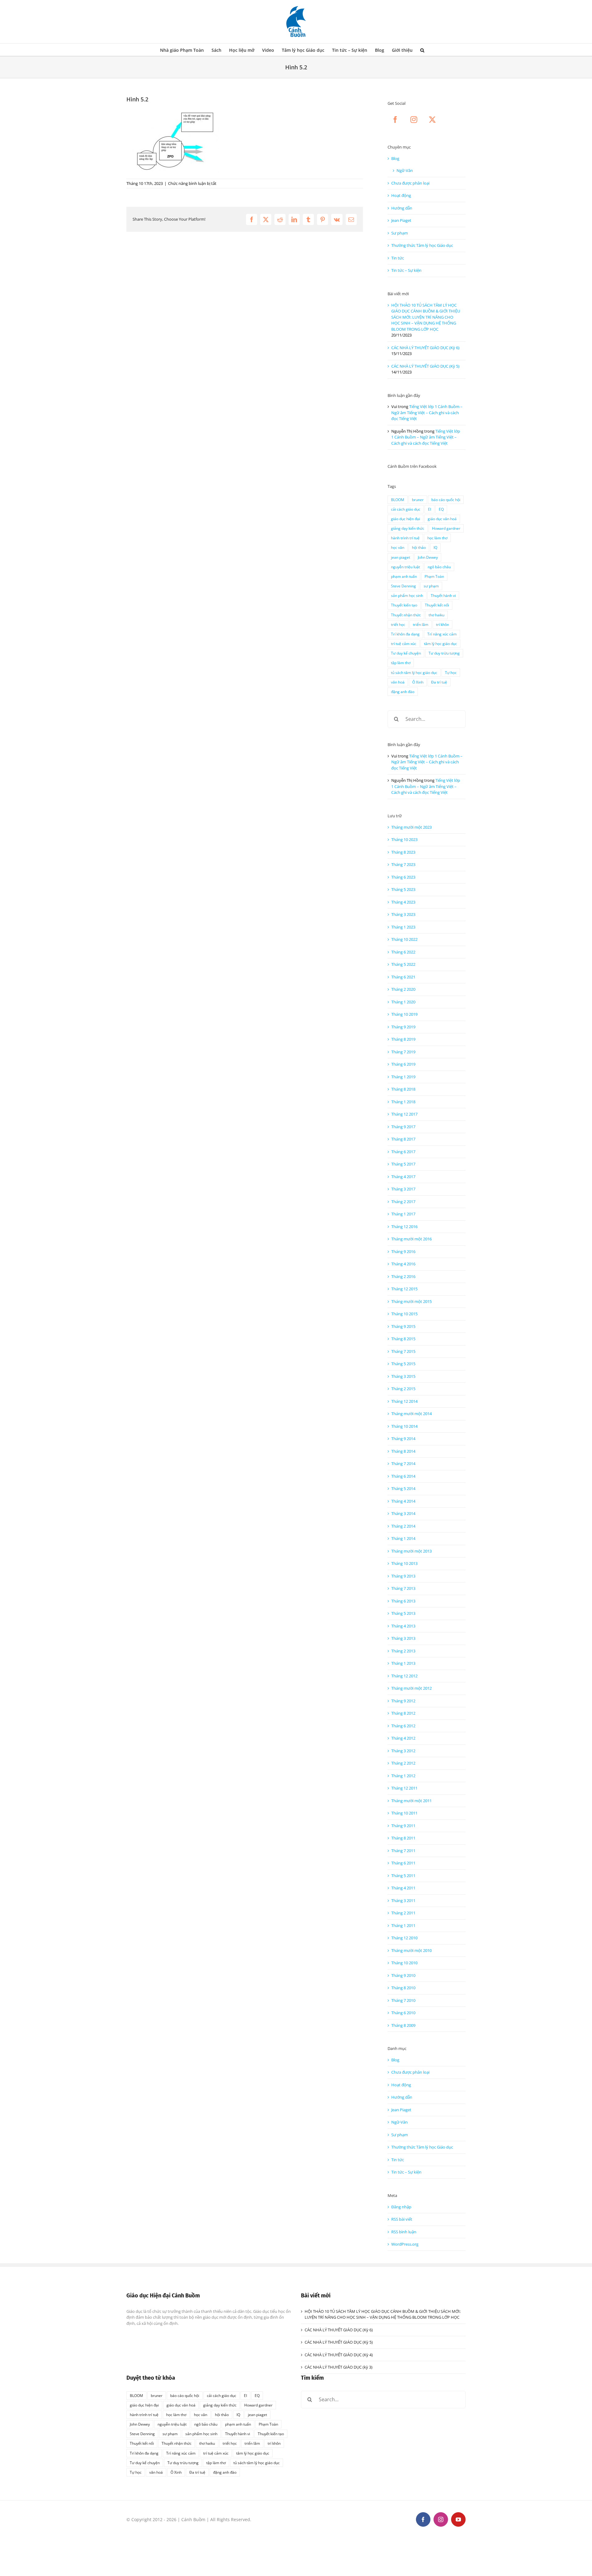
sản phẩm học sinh (407, 595)
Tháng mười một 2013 (411, 1551)
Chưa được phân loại (410, 183)
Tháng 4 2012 (403, 1738)
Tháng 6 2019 (403, 1064)
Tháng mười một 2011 (411, 1801)
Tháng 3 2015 (403, 1376)
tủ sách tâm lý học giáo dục (414, 672)
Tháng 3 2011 (403, 1900)
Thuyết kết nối (437, 605)
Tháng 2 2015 (403, 1389)
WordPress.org (405, 2244)
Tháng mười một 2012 (411, 1688)
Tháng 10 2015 (404, 1314)
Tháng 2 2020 (403, 989)
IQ (435, 547)
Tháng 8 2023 (403, 852)
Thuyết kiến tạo (404, 605)
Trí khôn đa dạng (405, 634)
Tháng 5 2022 (403, 964)
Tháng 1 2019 (403, 1077)
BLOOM (398, 500)
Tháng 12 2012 (404, 1676)
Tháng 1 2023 (403, 927)
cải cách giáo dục (406, 509)
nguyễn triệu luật (405, 567)
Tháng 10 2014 (404, 1426)
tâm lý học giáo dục (440, 643)
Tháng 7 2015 (403, 1351)
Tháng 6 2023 (403, 877)
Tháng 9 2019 (403, 1027)
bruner (418, 500)
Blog (395, 158)
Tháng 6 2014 (403, 1476)
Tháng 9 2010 (403, 1975)
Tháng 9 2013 (403, 1576)
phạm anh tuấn (404, 576)
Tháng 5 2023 (403, 889)
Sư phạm (400, 233)
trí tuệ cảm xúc (404, 643)
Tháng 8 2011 (403, 1838)
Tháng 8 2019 (403, 1039)
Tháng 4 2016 (403, 1264)
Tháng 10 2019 (404, 1014)
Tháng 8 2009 (403, 2025)
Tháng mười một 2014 (411, 1414)
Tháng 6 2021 (403, 977)
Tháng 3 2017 (403, 1189)
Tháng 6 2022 (403, 952)
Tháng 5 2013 (403, 1613)
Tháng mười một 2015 (411, 1301)
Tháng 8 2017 (403, 1139)
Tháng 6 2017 (403, 1152)
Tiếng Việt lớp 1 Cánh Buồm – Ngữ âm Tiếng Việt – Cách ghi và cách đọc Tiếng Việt (427, 412)
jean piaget (401, 557)
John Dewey (428, 557)
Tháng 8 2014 (403, 1451)
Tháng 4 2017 (403, 1177)
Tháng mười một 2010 (411, 1950)
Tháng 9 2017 (403, 1127)
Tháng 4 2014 (403, 1501)
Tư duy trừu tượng (444, 653)
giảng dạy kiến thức (408, 528)
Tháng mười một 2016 (411, 1239)
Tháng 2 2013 (403, 1651)
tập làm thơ (401, 663)
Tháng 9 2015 (403, 1326)
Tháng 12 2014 (404, 1401)
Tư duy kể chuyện (406, 653)
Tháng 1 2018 (403, 1102)
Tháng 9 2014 (403, 1439)
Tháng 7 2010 (403, 2000)
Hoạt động (401, 195)
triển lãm (421, 624)
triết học (398, 624)
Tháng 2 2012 (403, 1763)
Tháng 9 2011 (403, 1826)
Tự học (451, 672)
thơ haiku (436, 615)
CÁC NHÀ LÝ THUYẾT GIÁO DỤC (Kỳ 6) (425, 348)
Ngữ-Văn (405, 170)
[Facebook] (395, 120)
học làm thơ (437, 538)
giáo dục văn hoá (442, 519)
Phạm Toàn (434, 576)
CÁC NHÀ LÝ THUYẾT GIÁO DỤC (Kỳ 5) (425, 366)
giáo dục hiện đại (405, 519)
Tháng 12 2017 (404, 1114)
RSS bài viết (402, 2219)
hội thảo (419, 547)
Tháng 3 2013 (403, 1638)
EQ (441, 509)
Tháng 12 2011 (404, 1788)
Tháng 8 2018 (403, 1089)
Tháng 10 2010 (404, 1963)
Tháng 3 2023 (403, 914)
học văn (398, 547)
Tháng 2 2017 (403, 1202)
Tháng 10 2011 (404, 1813)
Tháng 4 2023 (403, 902)
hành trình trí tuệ (405, 538)
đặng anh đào (403, 692)
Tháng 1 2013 (403, 1663)
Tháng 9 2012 (403, 1701)
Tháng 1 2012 (403, 1776)
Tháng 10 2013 (404, 1563)
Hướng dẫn (402, 208)
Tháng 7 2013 (403, 1588)
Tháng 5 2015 (403, 1364)
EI (430, 509)
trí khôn (442, 624)
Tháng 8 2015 (403, 1339)
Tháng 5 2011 (403, 1876)
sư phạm (431, 586)
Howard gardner (446, 528)
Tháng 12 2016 (404, 1227)
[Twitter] (432, 120)
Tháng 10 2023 (404, 839)
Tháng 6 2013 (403, 1601)
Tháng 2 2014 (403, 1526)
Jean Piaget (401, 220)
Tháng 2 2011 (403, 1913)
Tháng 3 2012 (403, 1751)
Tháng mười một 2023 (411, 827)
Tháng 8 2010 (403, 1988)
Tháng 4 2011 (403, 1888)
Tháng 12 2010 (404, 1938)
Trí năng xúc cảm (442, 634)
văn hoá (398, 682)
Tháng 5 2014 (403, 1488)
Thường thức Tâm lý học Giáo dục (422, 245)
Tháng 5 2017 (403, 1164)
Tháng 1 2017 (403, 1214)
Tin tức (398, 258)
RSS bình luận (404, 2232)
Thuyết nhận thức (406, 615)
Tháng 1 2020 (403, 1002)
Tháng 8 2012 (403, 1713)
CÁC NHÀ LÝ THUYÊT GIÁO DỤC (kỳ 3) (339, 2367)
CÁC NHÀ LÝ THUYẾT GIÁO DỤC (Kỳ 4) (339, 2355)
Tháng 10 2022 (404, 939)
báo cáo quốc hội (446, 500)
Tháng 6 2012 (403, 1726)
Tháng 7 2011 (403, 1851)
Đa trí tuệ (439, 682)
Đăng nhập (401, 2207)
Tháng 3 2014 (403, 1513)
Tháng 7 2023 (403, 864)
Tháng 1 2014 (403, 1538)
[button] (422, 50)
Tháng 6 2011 (403, 1863)
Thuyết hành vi (443, 595)
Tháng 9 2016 (403, 1251)
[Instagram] (414, 120)
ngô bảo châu (439, 567)
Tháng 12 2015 (404, 1289)
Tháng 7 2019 (403, 1052)
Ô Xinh (418, 682)
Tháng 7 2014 (403, 1464)
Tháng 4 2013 (403, 1626)
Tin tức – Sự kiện (406, 270)
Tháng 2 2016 (403, 1276)
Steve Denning (403, 586)
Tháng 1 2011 (403, 1925)
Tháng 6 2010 (403, 2013)
